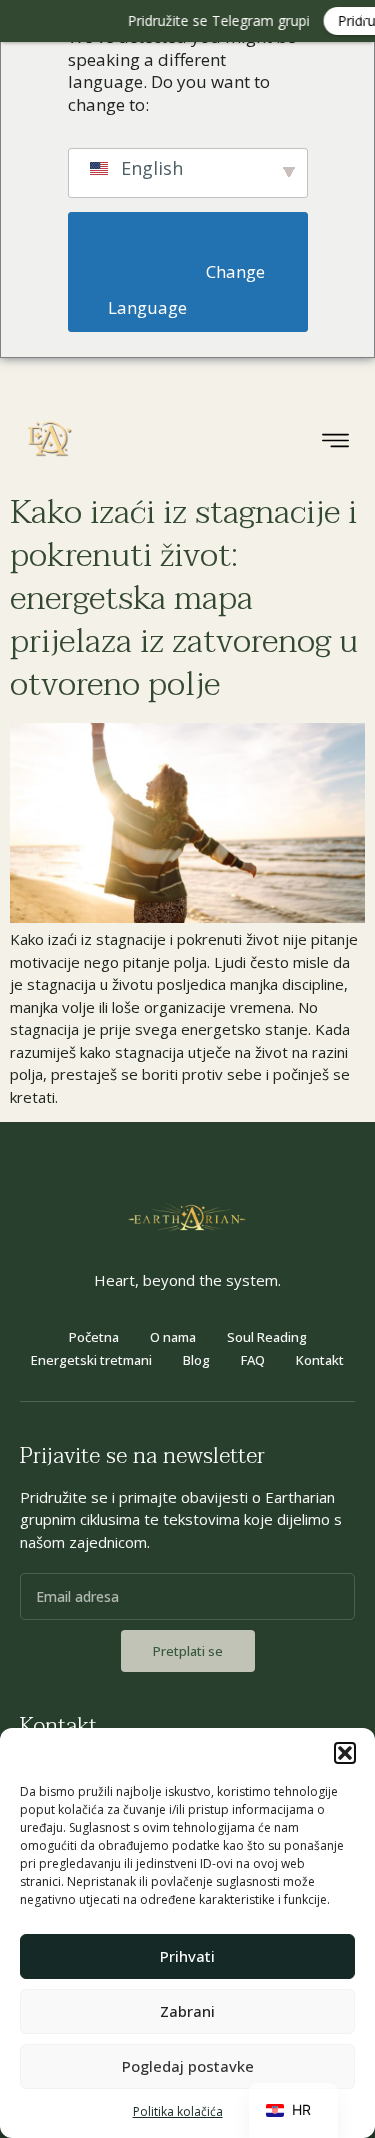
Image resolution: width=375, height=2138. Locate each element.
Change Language (188, 290)
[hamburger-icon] (335, 443)
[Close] (360, 15)
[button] (345, 1753)
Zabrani (187, 2011)
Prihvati (187, 1956)
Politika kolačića (178, 2111)
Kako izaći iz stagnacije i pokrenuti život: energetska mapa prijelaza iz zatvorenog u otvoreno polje (184, 598)
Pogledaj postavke (188, 2066)
